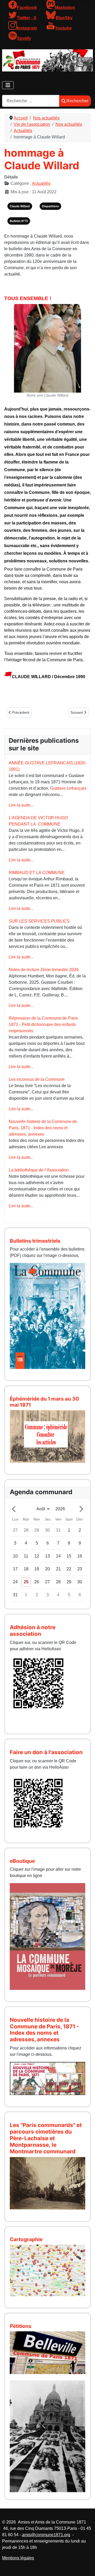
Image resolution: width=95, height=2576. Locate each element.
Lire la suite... (21, 805)
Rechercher (77, 101)
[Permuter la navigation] (8, 85)
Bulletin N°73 (19, 221)
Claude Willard (20, 206)
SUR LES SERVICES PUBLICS (39, 921)
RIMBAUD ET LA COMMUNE (37, 873)
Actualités (41, 183)
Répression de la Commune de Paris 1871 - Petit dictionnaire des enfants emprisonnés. (43, 1024)
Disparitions (50, 206)
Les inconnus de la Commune (37, 1079)
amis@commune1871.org (46, 2535)
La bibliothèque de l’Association (39, 1170)
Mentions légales (18, 2558)
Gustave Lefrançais (68, 788)
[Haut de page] (86, 2566)
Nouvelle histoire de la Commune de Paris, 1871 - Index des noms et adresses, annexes (43, 1128)
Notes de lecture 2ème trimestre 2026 (44, 970)
